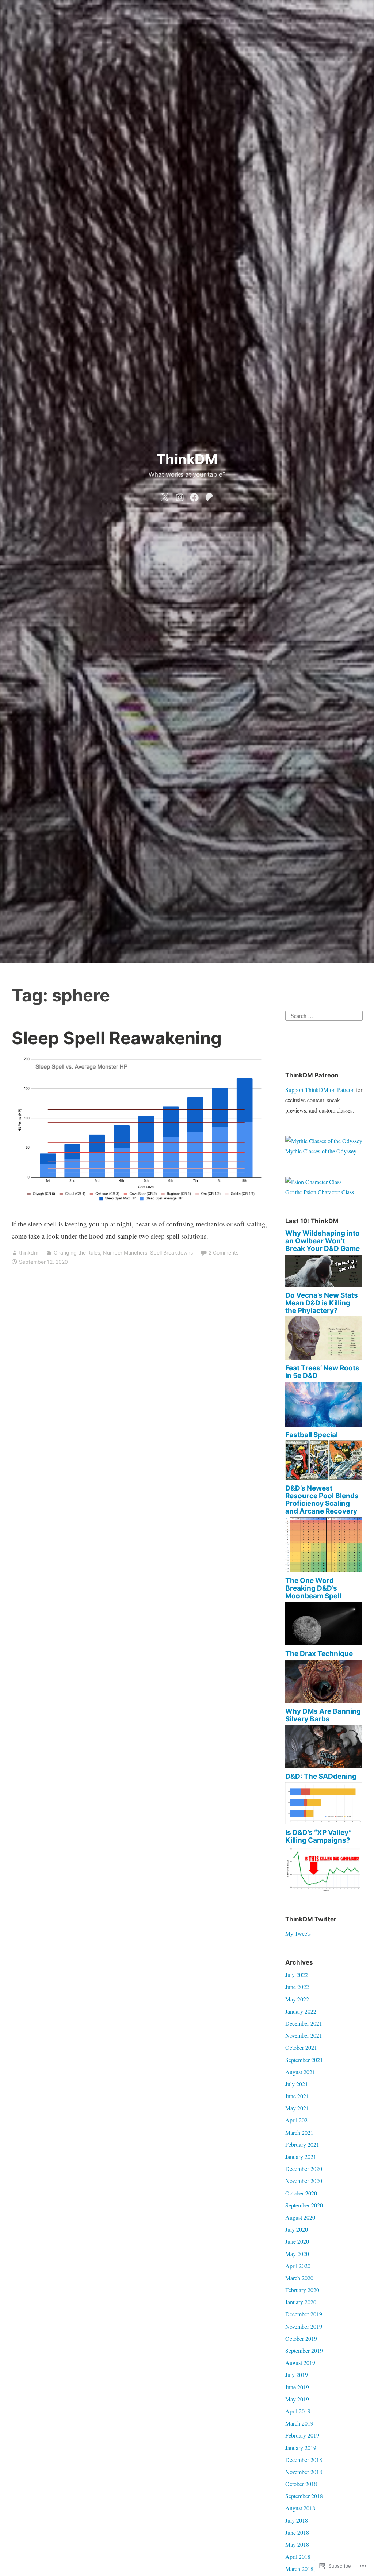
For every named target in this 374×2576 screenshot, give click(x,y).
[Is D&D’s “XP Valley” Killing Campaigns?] (324, 1890)
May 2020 (297, 2254)
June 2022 (297, 1987)
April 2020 (298, 2266)
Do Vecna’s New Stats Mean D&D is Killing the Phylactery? (322, 1303)
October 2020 (301, 2193)
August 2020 (300, 2217)
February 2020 (302, 2290)
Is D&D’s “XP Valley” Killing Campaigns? (318, 1836)
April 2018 (298, 2556)
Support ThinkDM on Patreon (320, 1090)
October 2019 (301, 2338)
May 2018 (297, 2544)
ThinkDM (187, 459)
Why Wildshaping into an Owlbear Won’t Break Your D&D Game (323, 1241)
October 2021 (301, 2047)
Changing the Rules (77, 1253)
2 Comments (224, 1253)
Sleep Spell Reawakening (117, 1038)
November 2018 (304, 2472)
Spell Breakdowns (171, 1253)
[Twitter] (165, 496)
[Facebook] (194, 496)
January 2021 (301, 2157)
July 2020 (297, 2229)
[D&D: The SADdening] (324, 1822)
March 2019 (299, 2423)
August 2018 (300, 2508)
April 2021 (298, 2120)
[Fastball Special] (324, 1478)
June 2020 (297, 2241)
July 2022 (297, 1975)
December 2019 (304, 2314)
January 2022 (301, 2011)
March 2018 (299, 2569)
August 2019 (300, 2363)
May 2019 (297, 2399)
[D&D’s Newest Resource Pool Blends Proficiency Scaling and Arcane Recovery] (324, 1570)
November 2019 (304, 2326)
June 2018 (297, 2532)
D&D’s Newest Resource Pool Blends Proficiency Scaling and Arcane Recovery (322, 1500)
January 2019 (301, 2448)
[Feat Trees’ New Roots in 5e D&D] (324, 1424)
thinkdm (29, 1253)
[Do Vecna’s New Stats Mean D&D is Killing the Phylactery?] (324, 1357)
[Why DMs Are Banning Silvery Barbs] (324, 1766)
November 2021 (304, 2035)
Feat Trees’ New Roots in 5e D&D (322, 1372)
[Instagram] (180, 496)
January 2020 (301, 2302)
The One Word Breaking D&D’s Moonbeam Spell (313, 1588)
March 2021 (299, 2132)
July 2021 (297, 2084)
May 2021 (297, 2108)
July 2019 (297, 2375)
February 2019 (302, 2435)
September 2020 (304, 2205)
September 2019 (304, 2350)
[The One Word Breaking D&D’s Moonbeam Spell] (324, 1643)
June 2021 (297, 2096)
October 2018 (301, 2484)
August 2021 (300, 2072)
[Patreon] (209, 496)
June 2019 (297, 2387)
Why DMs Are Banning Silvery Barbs (323, 1715)
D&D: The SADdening (321, 1776)
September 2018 (304, 2496)
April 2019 (298, 2411)
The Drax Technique (319, 1654)
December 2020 (304, 2169)
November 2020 (304, 2181)
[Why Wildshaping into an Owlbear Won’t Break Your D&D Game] (324, 1285)
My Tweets (298, 1933)
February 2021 (302, 2144)
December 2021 (304, 2023)
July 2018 (297, 2520)
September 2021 (304, 2060)
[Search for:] (324, 1015)
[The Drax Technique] (324, 1701)
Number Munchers (125, 1253)
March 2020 (299, 2278)
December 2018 (304, 2460)
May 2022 (297, 1999)
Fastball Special (312, 1435)
